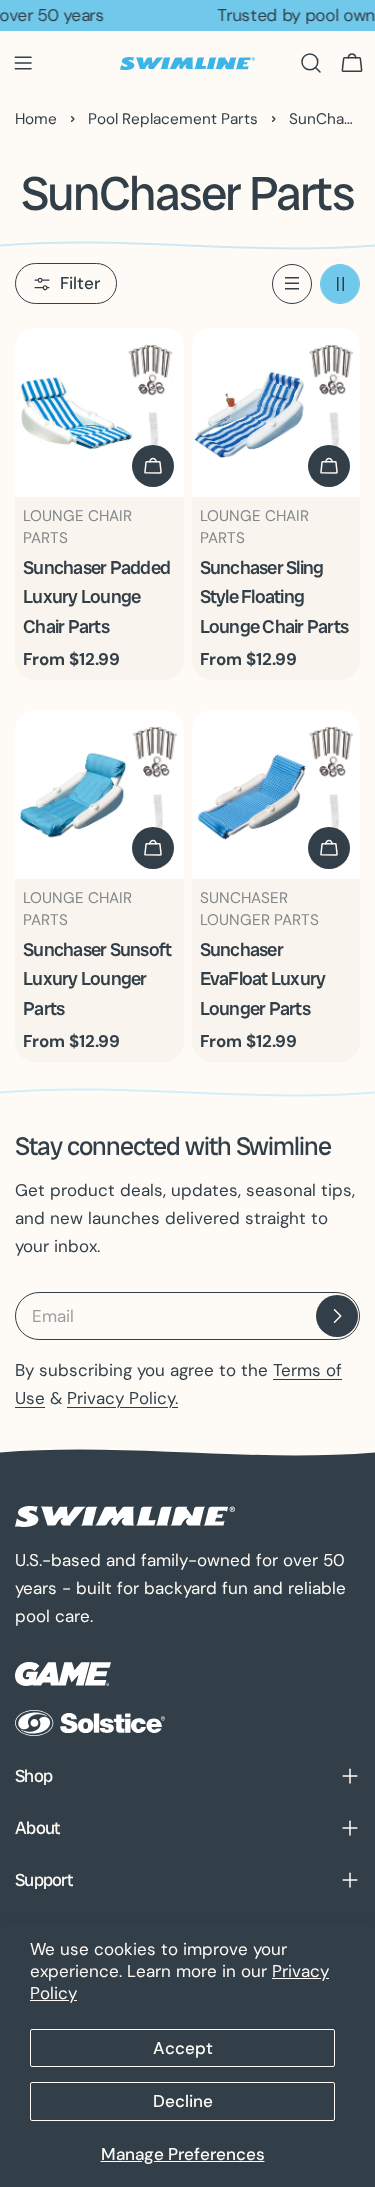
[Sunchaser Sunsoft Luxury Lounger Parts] (99, 794)
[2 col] (340, 284)
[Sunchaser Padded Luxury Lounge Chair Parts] (99, 412)
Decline (183, 2101)
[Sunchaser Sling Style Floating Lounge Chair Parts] (276, 412)
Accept (183, 2048)
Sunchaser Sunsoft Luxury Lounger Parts (97, 979)
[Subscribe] (337, 1316)
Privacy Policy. (122, 1398)
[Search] (311, 63)
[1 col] (292, 284)
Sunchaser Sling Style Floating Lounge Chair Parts (274, 597)
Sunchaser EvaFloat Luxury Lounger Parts (263, 979)
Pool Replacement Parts (173, 119)
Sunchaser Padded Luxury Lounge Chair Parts (96, 597)
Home (36, 119)
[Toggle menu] (23, 63)
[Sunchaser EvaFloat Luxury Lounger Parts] (276, 794)
